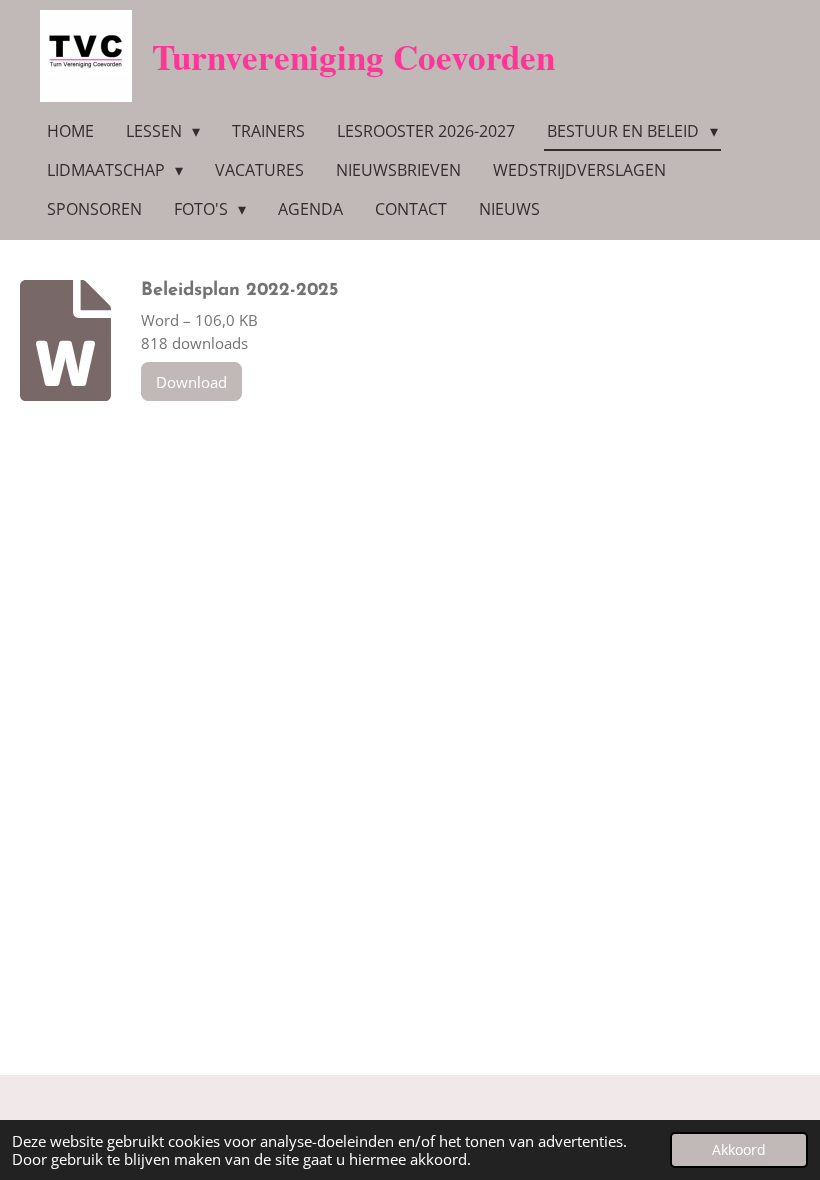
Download (191, 382)
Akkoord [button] (739, 1150)
